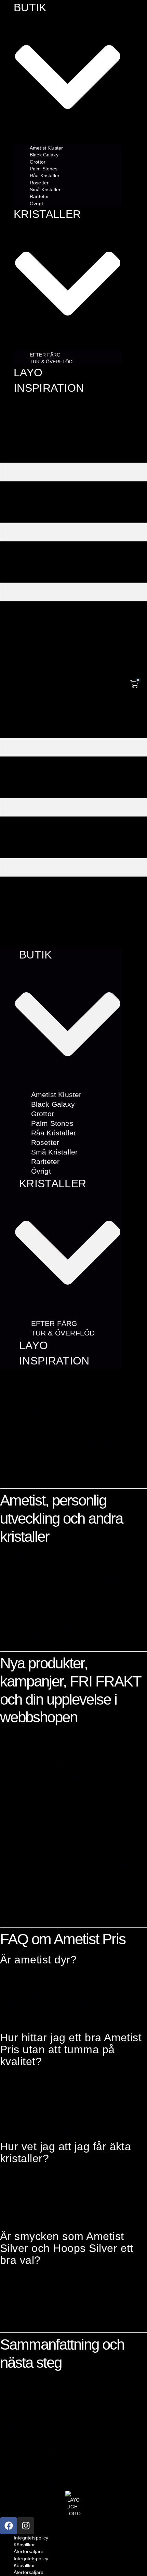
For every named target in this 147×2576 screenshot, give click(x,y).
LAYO (28, 373)
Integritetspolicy (31, 2538)
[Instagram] (26, 2526)
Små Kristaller (45, 190)
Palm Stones (44, 169)
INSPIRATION (49, 388)
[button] (61, 670)
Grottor (38, 162)
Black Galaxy (44, 155)
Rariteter (39, 196)
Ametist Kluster (46, 148)
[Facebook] (9, 2526)
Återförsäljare (29, 2551)
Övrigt (36, 203)
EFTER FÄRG (45, 354)
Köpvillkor (24, 2545)
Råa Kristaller (45, 176)
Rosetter (39, 182)
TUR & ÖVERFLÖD (51, 361)
